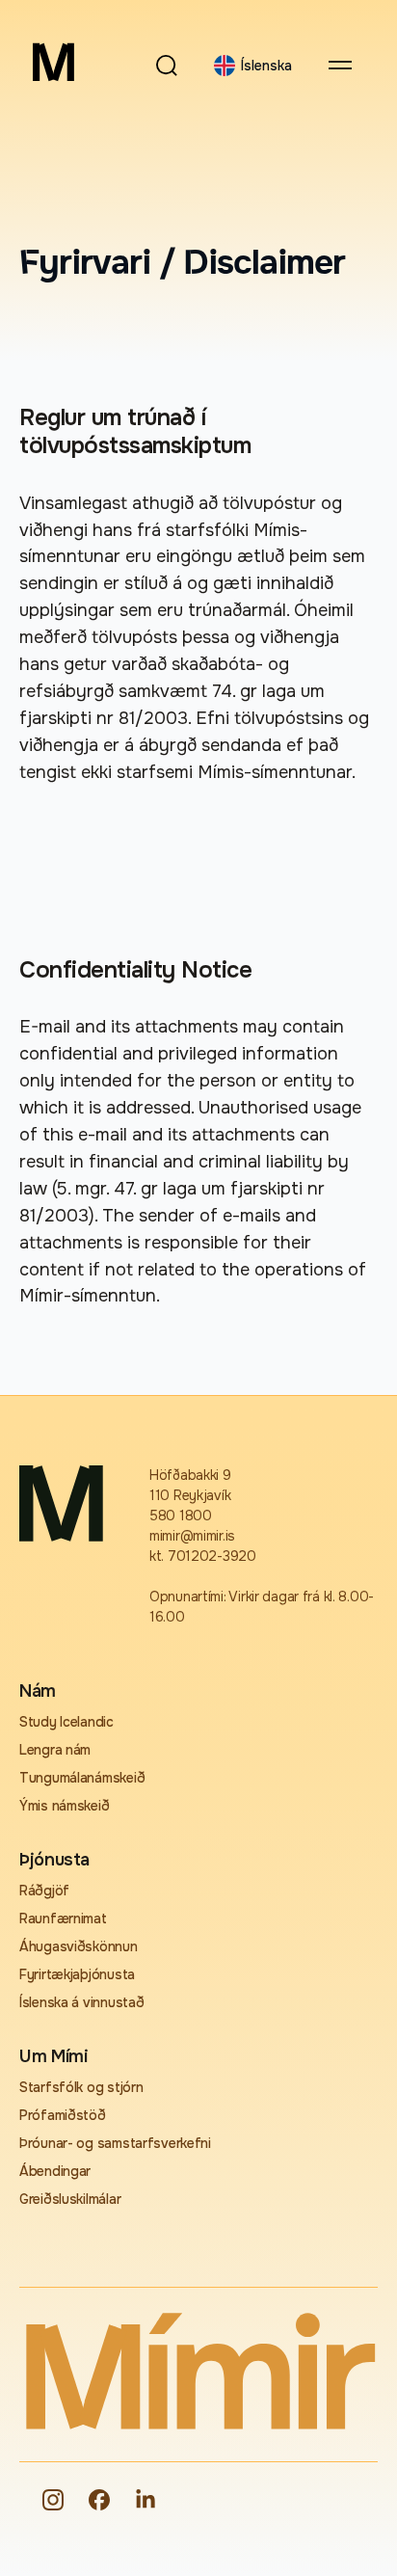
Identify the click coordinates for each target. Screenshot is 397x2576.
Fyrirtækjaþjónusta (77, 1974)
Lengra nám (55, 1750)
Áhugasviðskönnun (79, 1946)
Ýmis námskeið (64, 1806)
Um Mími (53, 2056)
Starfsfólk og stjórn (81, 2087)
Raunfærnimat (63, 1919)
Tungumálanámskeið (82, 1778)
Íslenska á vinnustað (81, 2002)
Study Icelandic (66, 1722)
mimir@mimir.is (192, 1536)
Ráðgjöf (44, 1891)
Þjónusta (54, 1860)
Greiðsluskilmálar (70, 2199)
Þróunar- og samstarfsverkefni (115, 2143)
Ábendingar (55, 2171)
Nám (38, 1691)
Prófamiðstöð (63, 2115)
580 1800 (181, 1516)
